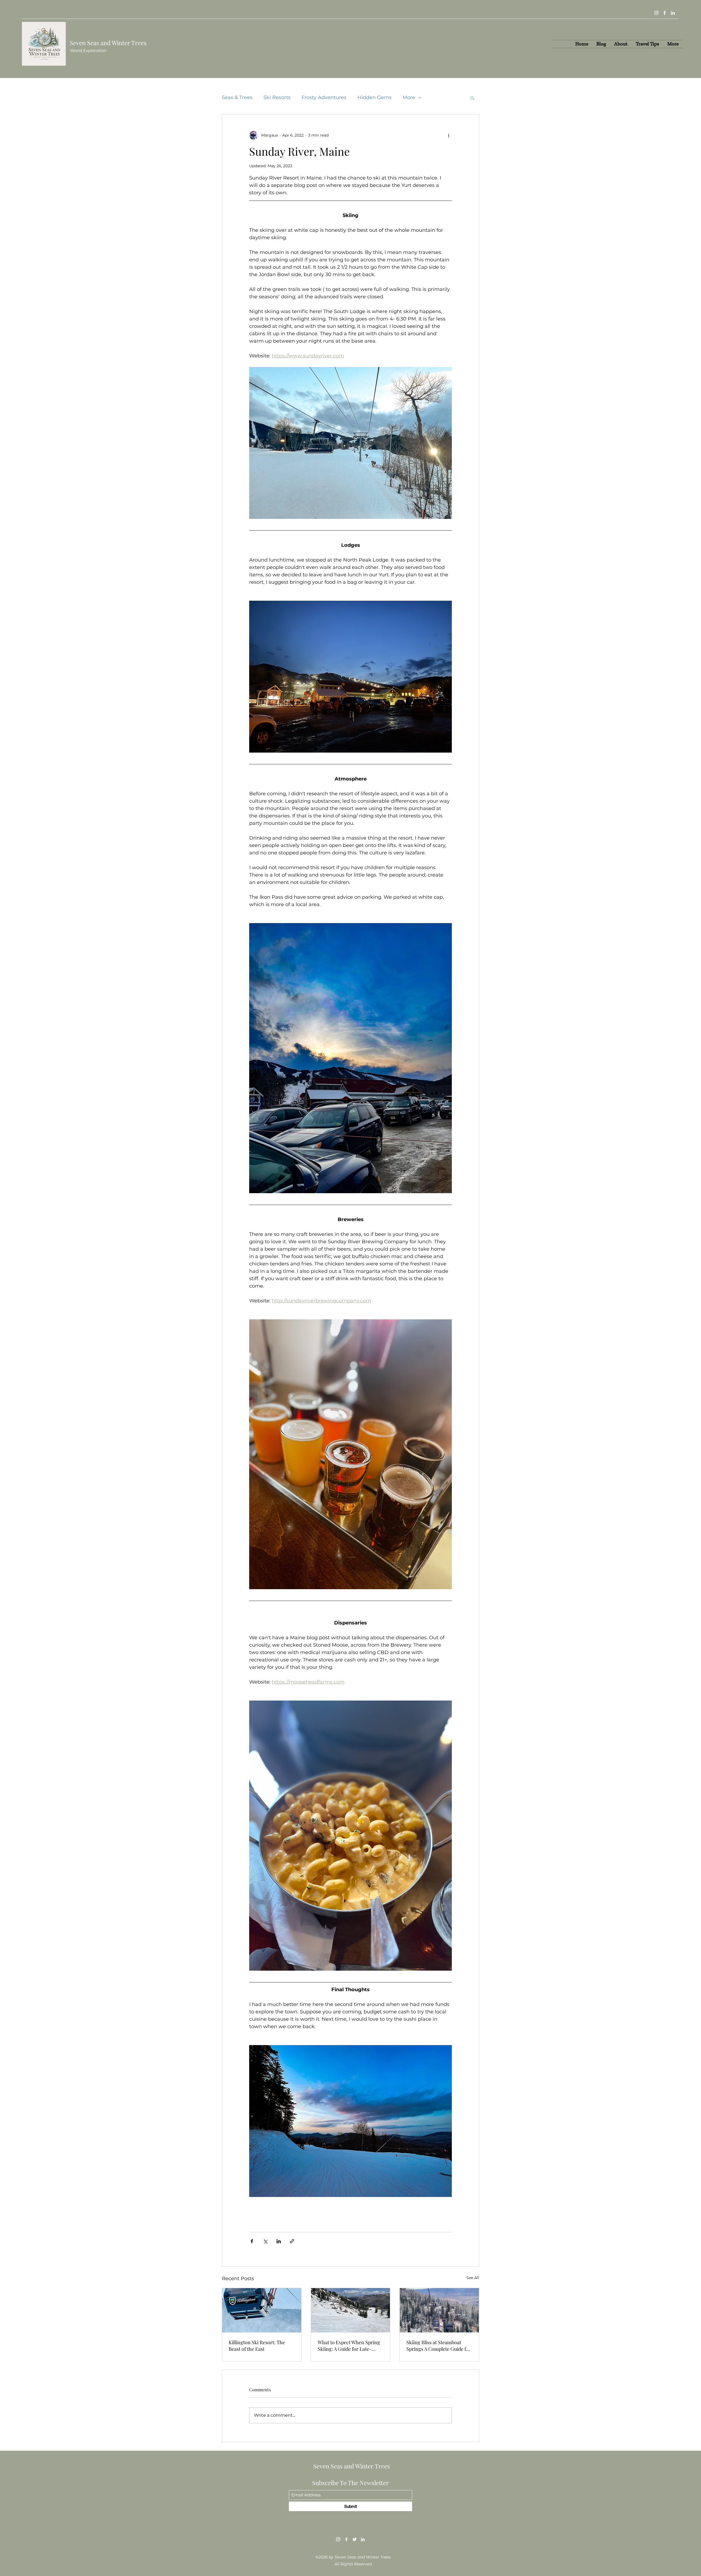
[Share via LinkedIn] (279, 2241)
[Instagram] (656, 13)
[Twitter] (355, 2539)
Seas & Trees (237, 97)
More (409, 97)
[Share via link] (292, 2241)
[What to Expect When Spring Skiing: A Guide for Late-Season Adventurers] (351, 2310)
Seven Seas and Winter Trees (352, 2466)
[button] (472, 98)
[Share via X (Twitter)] (265, 2241)
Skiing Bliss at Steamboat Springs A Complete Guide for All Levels (439, 2346)
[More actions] (449, 135)
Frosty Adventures (324, 97)
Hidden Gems (374, 97)
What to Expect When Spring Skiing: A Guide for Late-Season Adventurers (349, 2346)
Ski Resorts (277, 97)
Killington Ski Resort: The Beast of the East (257, 2346)
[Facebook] (665, 13)
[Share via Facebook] (252, 2241)
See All (473, 2278)
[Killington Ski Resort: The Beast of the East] (262, 2310)
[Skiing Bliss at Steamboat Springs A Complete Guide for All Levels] (439, 2310)
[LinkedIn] (673, 13)
